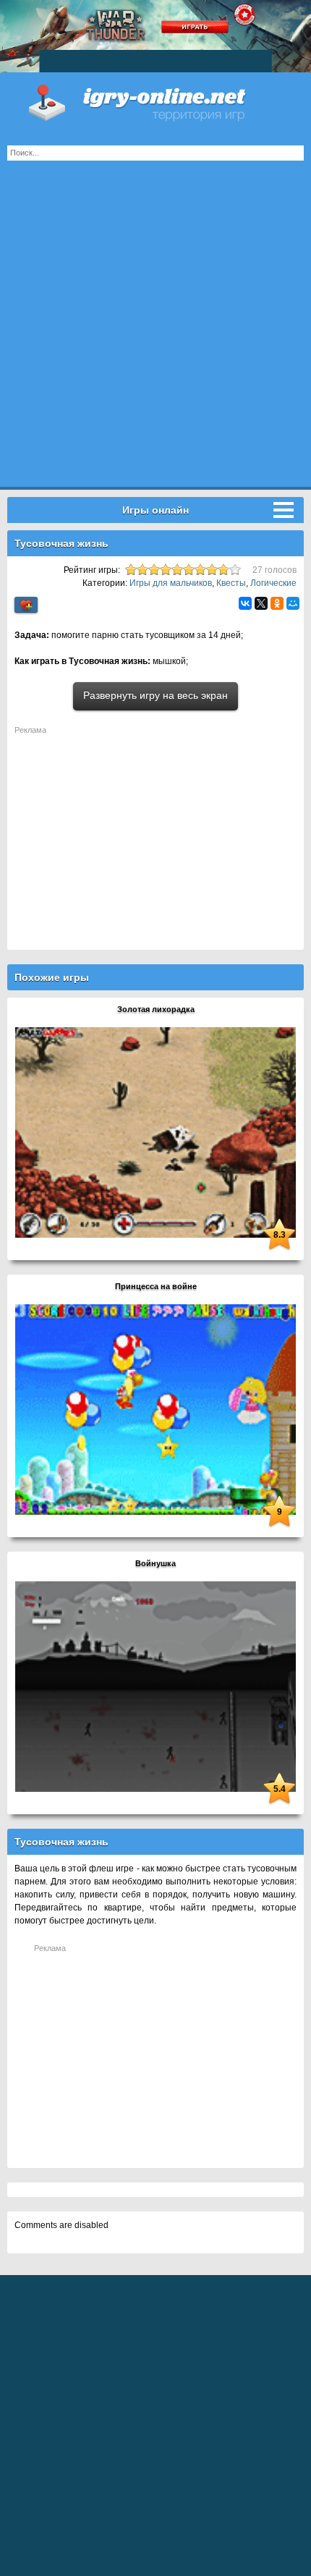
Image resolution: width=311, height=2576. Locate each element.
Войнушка (155, 1563)
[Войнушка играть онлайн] (155, 1686)
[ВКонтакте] (245, 603)
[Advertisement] (155, 331)
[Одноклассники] (277, 603)
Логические (273, 583)
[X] (261, 603)
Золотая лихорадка (156, 1009)
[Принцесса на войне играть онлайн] (155, 1409)
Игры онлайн (155, 101)
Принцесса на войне (156, 1286)
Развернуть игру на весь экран (155, 695)
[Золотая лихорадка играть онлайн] (155, 1132)
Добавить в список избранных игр (26, 605)
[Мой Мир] (293, 603)
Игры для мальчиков (171, 583)
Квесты (231, 583)
